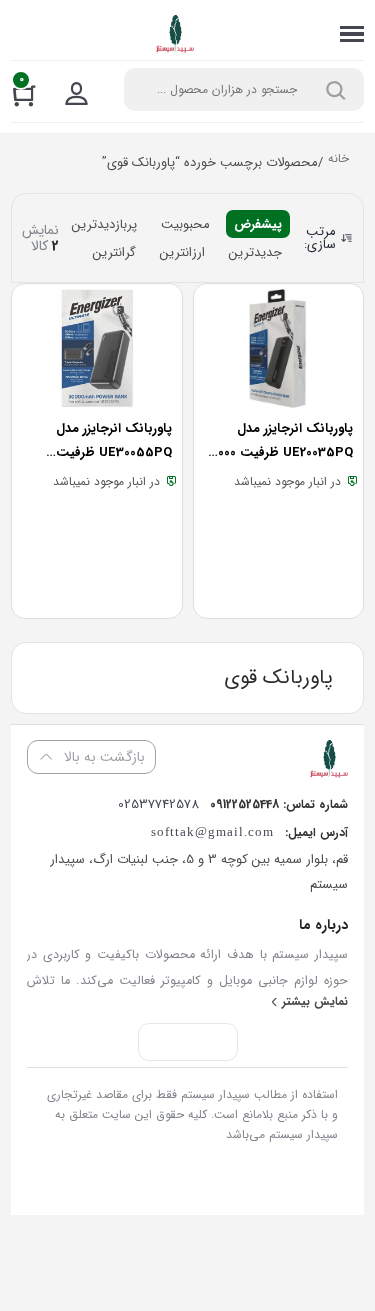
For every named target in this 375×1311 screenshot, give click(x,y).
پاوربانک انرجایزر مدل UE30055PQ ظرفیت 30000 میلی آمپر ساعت (110, 452)
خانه (338, 160)
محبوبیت (185, 224)
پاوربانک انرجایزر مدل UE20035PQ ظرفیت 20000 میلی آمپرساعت (279, 452)
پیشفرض (258, 224)
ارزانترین (182, 252)
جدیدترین (255, 252)
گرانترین (114, 252)
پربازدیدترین (104, 224)
